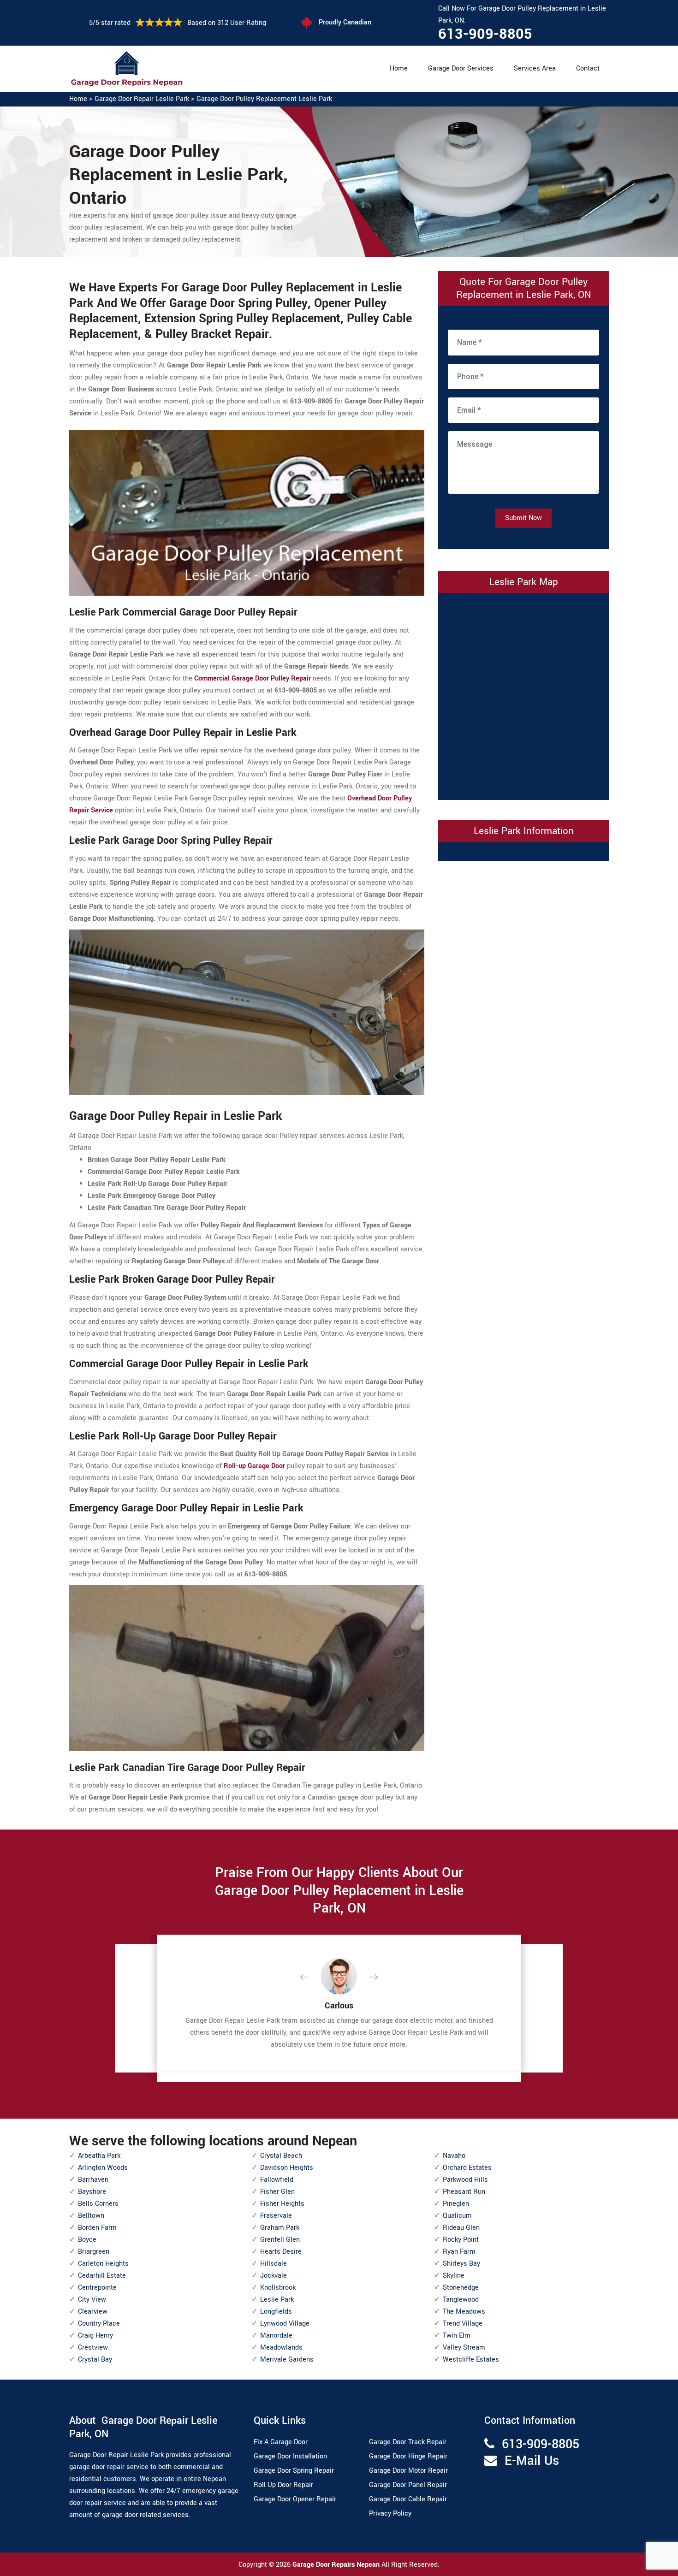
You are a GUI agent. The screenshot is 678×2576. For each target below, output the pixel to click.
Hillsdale (274, 2264)
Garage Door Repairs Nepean (337, 2565)
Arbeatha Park (99, 2156)
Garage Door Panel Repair (408, 2485)
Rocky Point (461, 2240)
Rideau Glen (461, 2228)
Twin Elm (457, 2336)
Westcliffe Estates (471, 2360)
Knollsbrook (278, 2288)
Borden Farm (97, 2228)
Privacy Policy (390, 2514)
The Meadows (464, 2312)
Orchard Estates (467, 2168)
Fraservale (276, 2216)
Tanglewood (461, 2300)
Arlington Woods (103, 2168)
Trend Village (463, 2324)
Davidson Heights (287, 2168)
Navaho (454, 2156)
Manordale (276, 2336)
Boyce (87, 2240)
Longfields (276, 2312)
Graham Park (280, 2228)
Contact (588, 68)
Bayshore (92, 2192)
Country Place (99, 2324)
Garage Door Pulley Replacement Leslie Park (264, 99)
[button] (311, 1978)
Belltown (91, 2216)
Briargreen (94, 2252)
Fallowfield (277, 2180)
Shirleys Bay (461, 2264)
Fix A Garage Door (281, 2442)
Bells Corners (98, 2204)
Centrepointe (97, 2288)
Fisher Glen (277, 2192)
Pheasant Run (464, 2192)
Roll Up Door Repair (283, 2485)
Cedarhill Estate (102, 2276)
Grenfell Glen (280, 2240)
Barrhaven (93, 2180)
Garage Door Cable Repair (408, 2499)
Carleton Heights (103, 2264)
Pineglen (456, 2204)
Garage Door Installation (290, 2456)
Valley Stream (464, 2348)
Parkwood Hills (465, 2180)
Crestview (93, 2348)
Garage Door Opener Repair (295, 2499)
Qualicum (457, 2216)
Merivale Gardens (287, 2360)
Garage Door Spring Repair (294, 2471)
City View (92, 2300)
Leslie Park (277, 2300)
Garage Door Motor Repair (408, 2471)
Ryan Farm (459, 2252)
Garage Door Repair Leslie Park (142, 99)
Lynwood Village (285, 2324)
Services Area (535, 68)
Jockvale (274, 2276)
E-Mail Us (532, 2461)
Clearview (93, 2312)
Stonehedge (461, 2288)
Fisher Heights (282, 2204)
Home (399, 68)
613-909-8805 (485, 34)
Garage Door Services (461, 68)
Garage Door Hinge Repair (408, 2456)
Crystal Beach (281, 2156)
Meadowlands (281, 2348)
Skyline (454, 2276)
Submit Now (523, 518)
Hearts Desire (281, 2252)
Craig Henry (95, 2336)
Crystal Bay (95, 2360)
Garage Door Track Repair (408, 2442)
